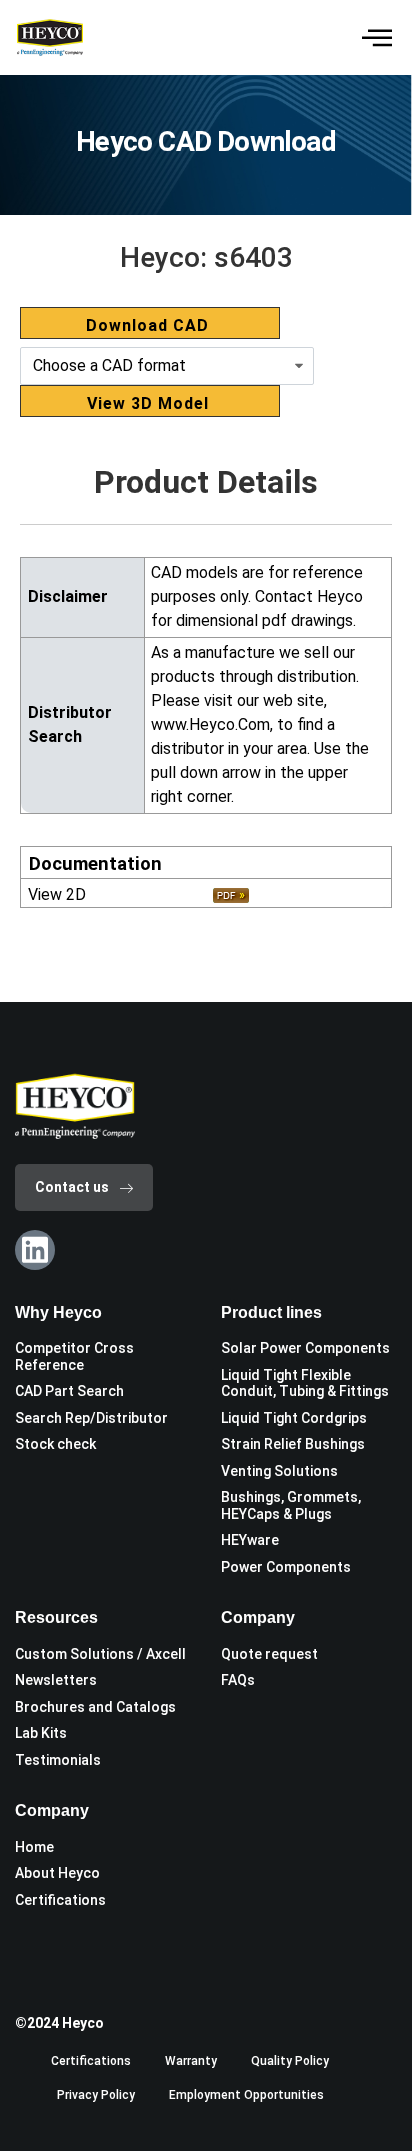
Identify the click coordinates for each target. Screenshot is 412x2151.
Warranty (191, 2061)
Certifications (91, 2061)
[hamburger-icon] (374, 37)
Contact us (72, 1187)
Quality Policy (290, 2061)
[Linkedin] (35, 1250)
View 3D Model (148, 403)
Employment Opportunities (246, 2095)
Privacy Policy (96, 2095)
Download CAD (147, 325)
